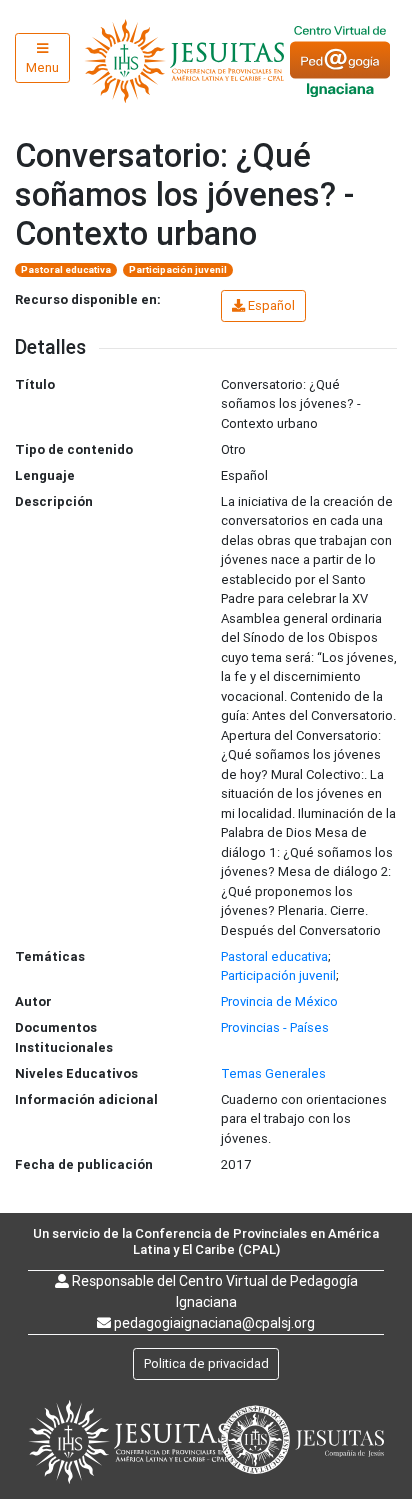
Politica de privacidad (206, 1363)
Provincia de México (279, 1001)
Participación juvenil (178, 269)
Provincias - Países (275, 1027)
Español (271, 305)
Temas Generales (273, 1073)
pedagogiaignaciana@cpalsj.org (214, 1323)
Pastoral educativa (66, 269)
